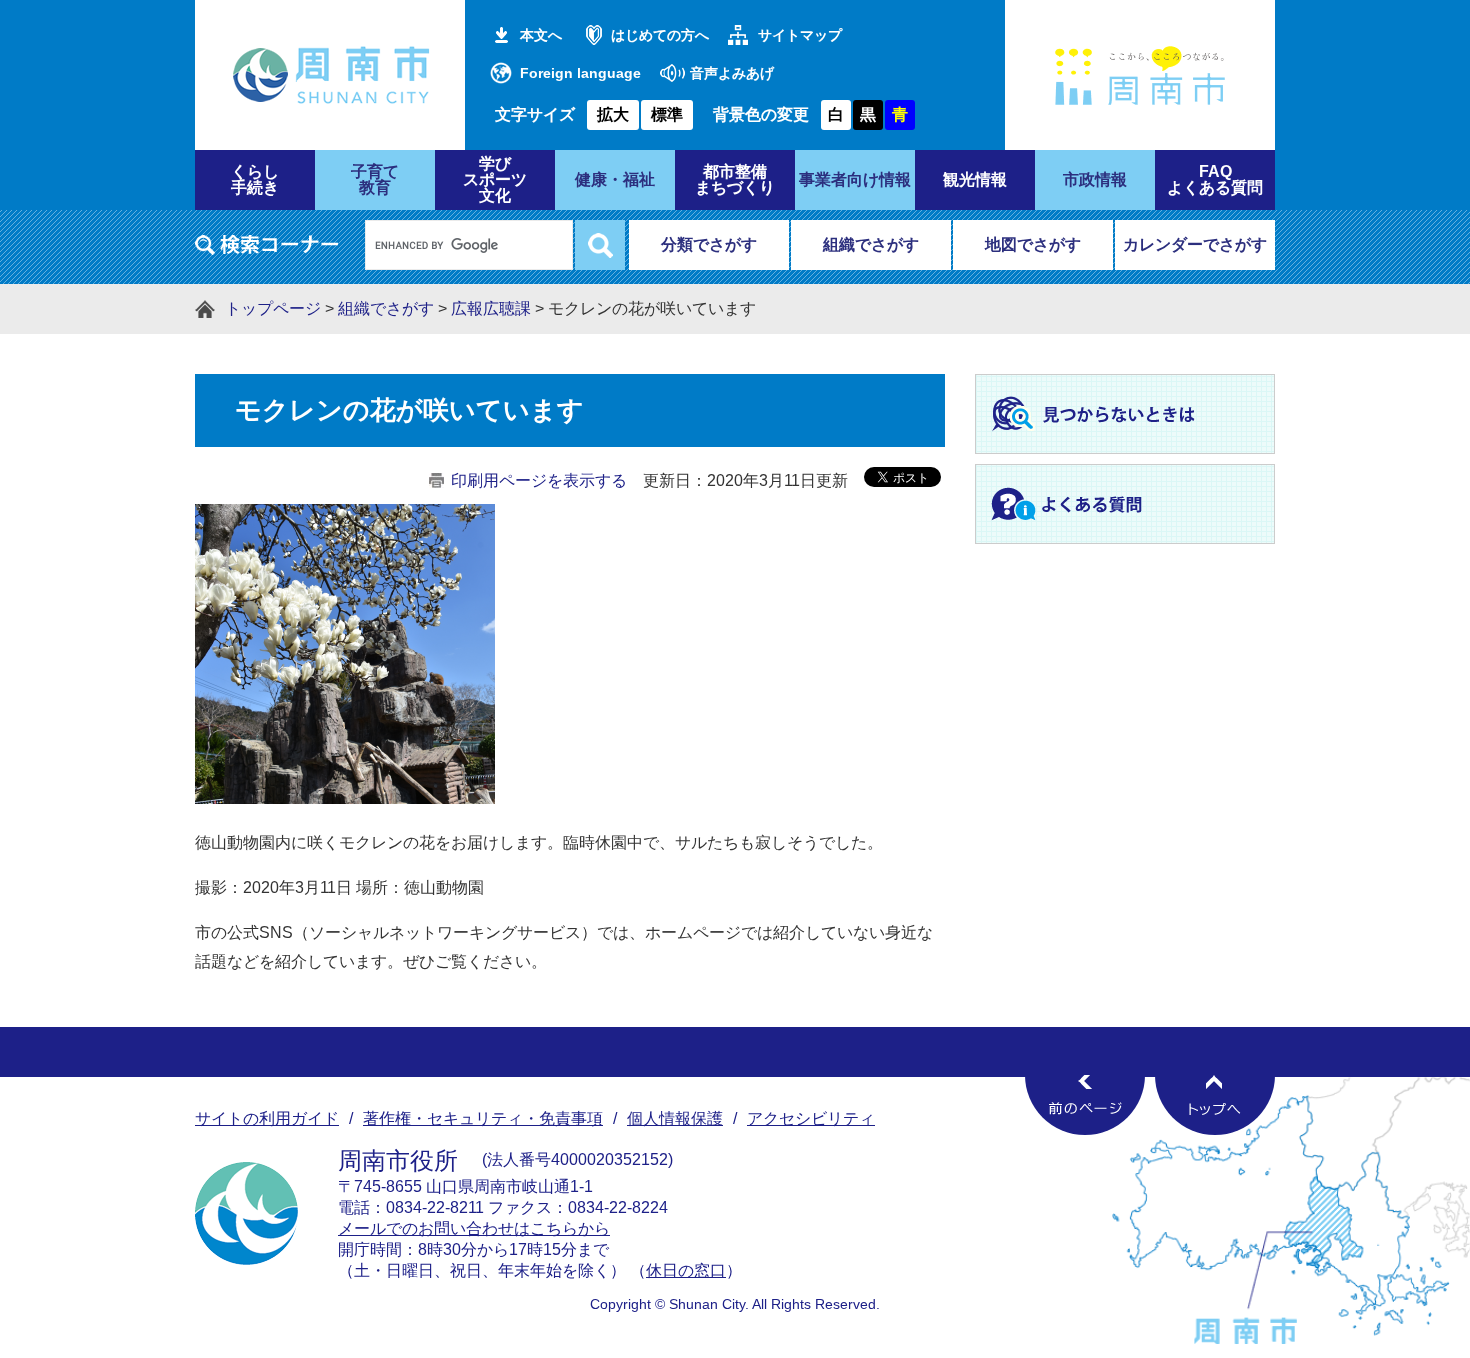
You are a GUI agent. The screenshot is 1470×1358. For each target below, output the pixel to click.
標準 (667, 114)
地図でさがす (1033, 244)
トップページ (273, 308)
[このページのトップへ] (1215, 1105)
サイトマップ (800, 35)
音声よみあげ (732, 73)
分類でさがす (709, 244)
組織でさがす (871, 244)
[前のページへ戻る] (1085, 1105)
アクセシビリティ (811, 1118)
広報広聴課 (491, 308)
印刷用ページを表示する (539, 480)
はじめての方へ (660, 35)
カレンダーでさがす (1195, 244)
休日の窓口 (686, 1270)
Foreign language (580, 73)
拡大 (613, 114)
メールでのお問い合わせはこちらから (474, 1228)
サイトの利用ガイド (267, 1118)
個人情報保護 (675, 1118)
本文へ (541, 35)
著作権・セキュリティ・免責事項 (483, 1118)
